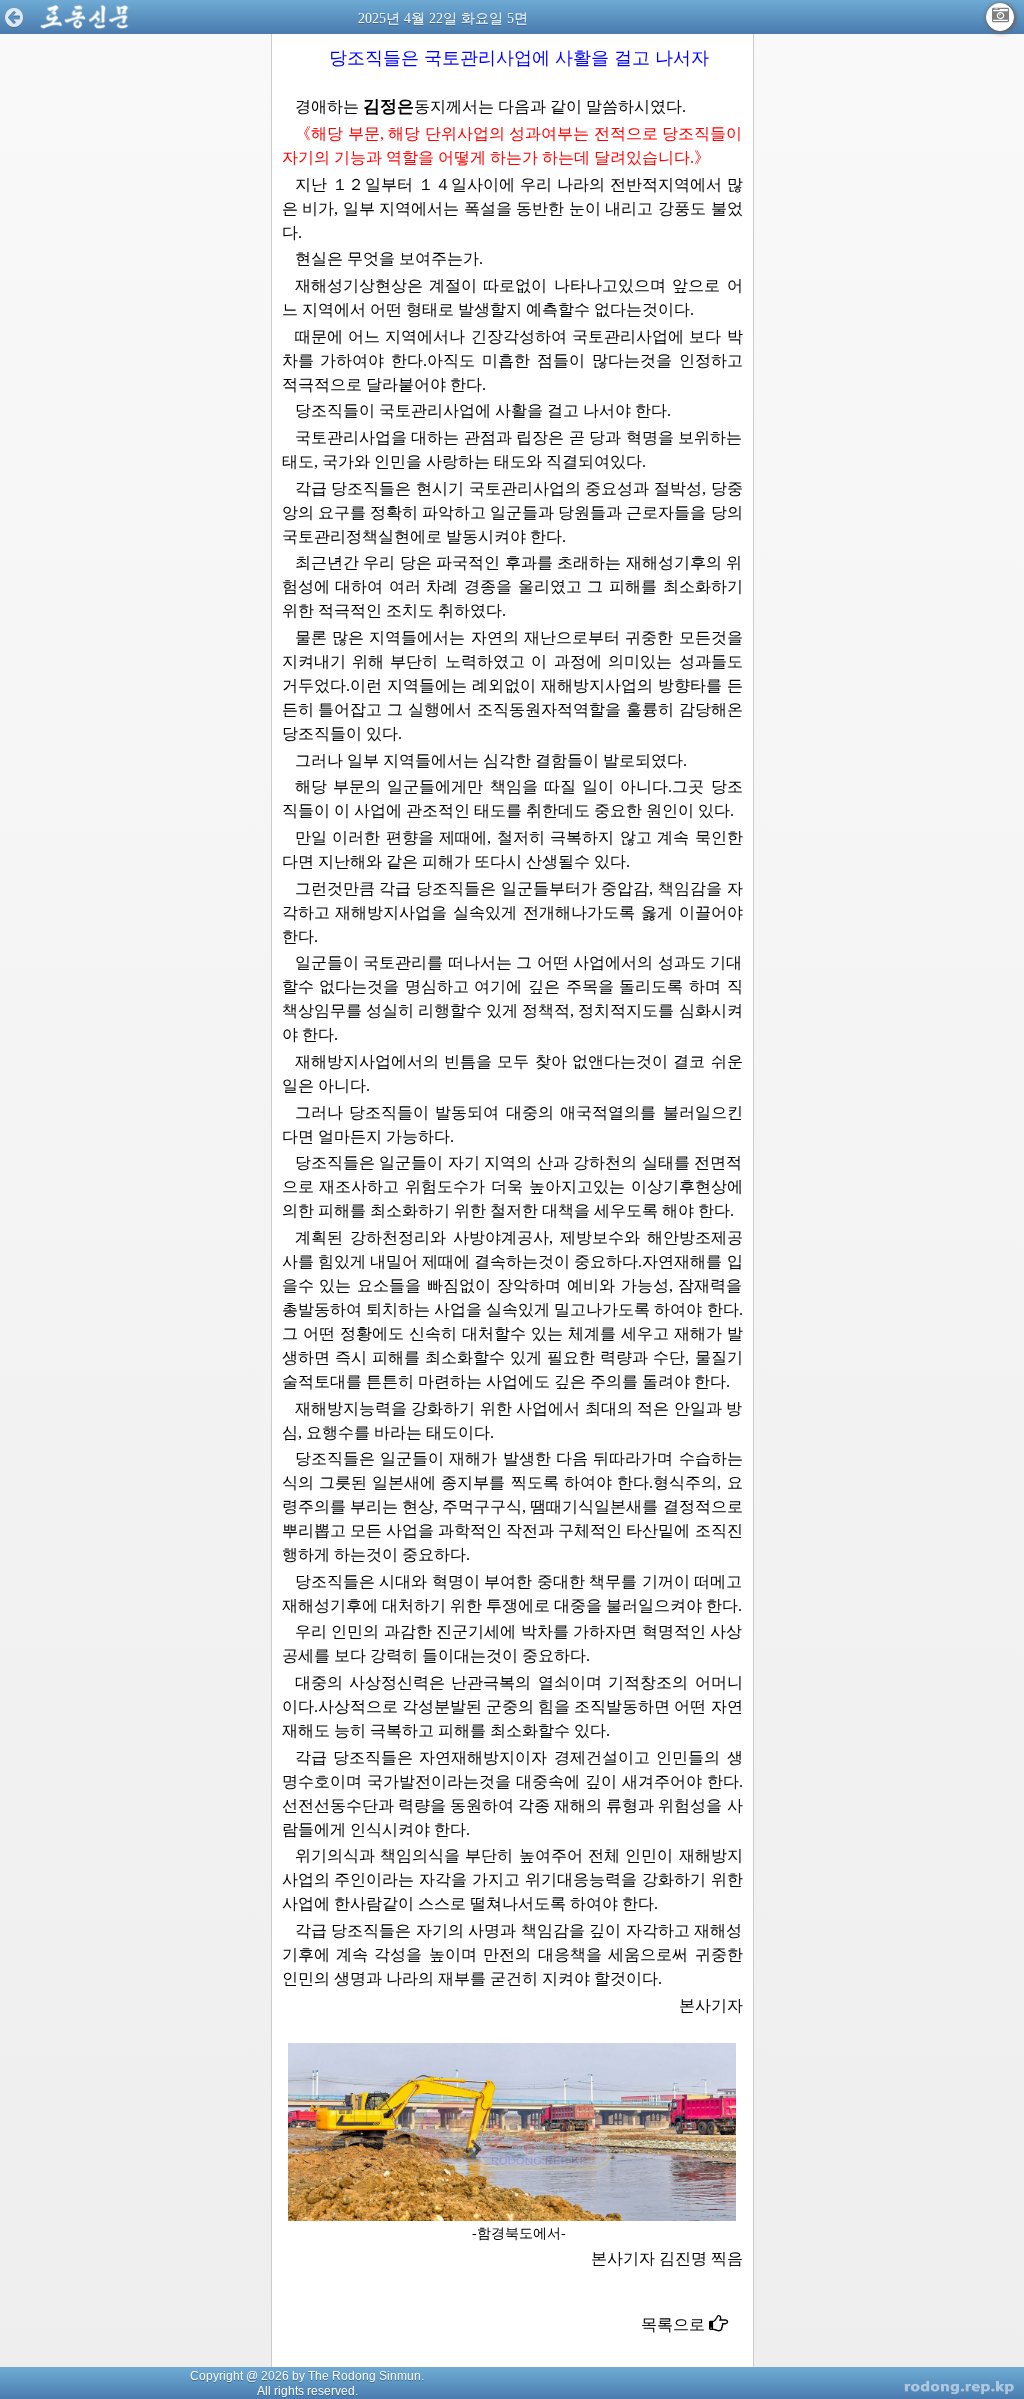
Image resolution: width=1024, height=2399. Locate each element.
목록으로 (675, 2324)
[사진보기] (1000, 17)
